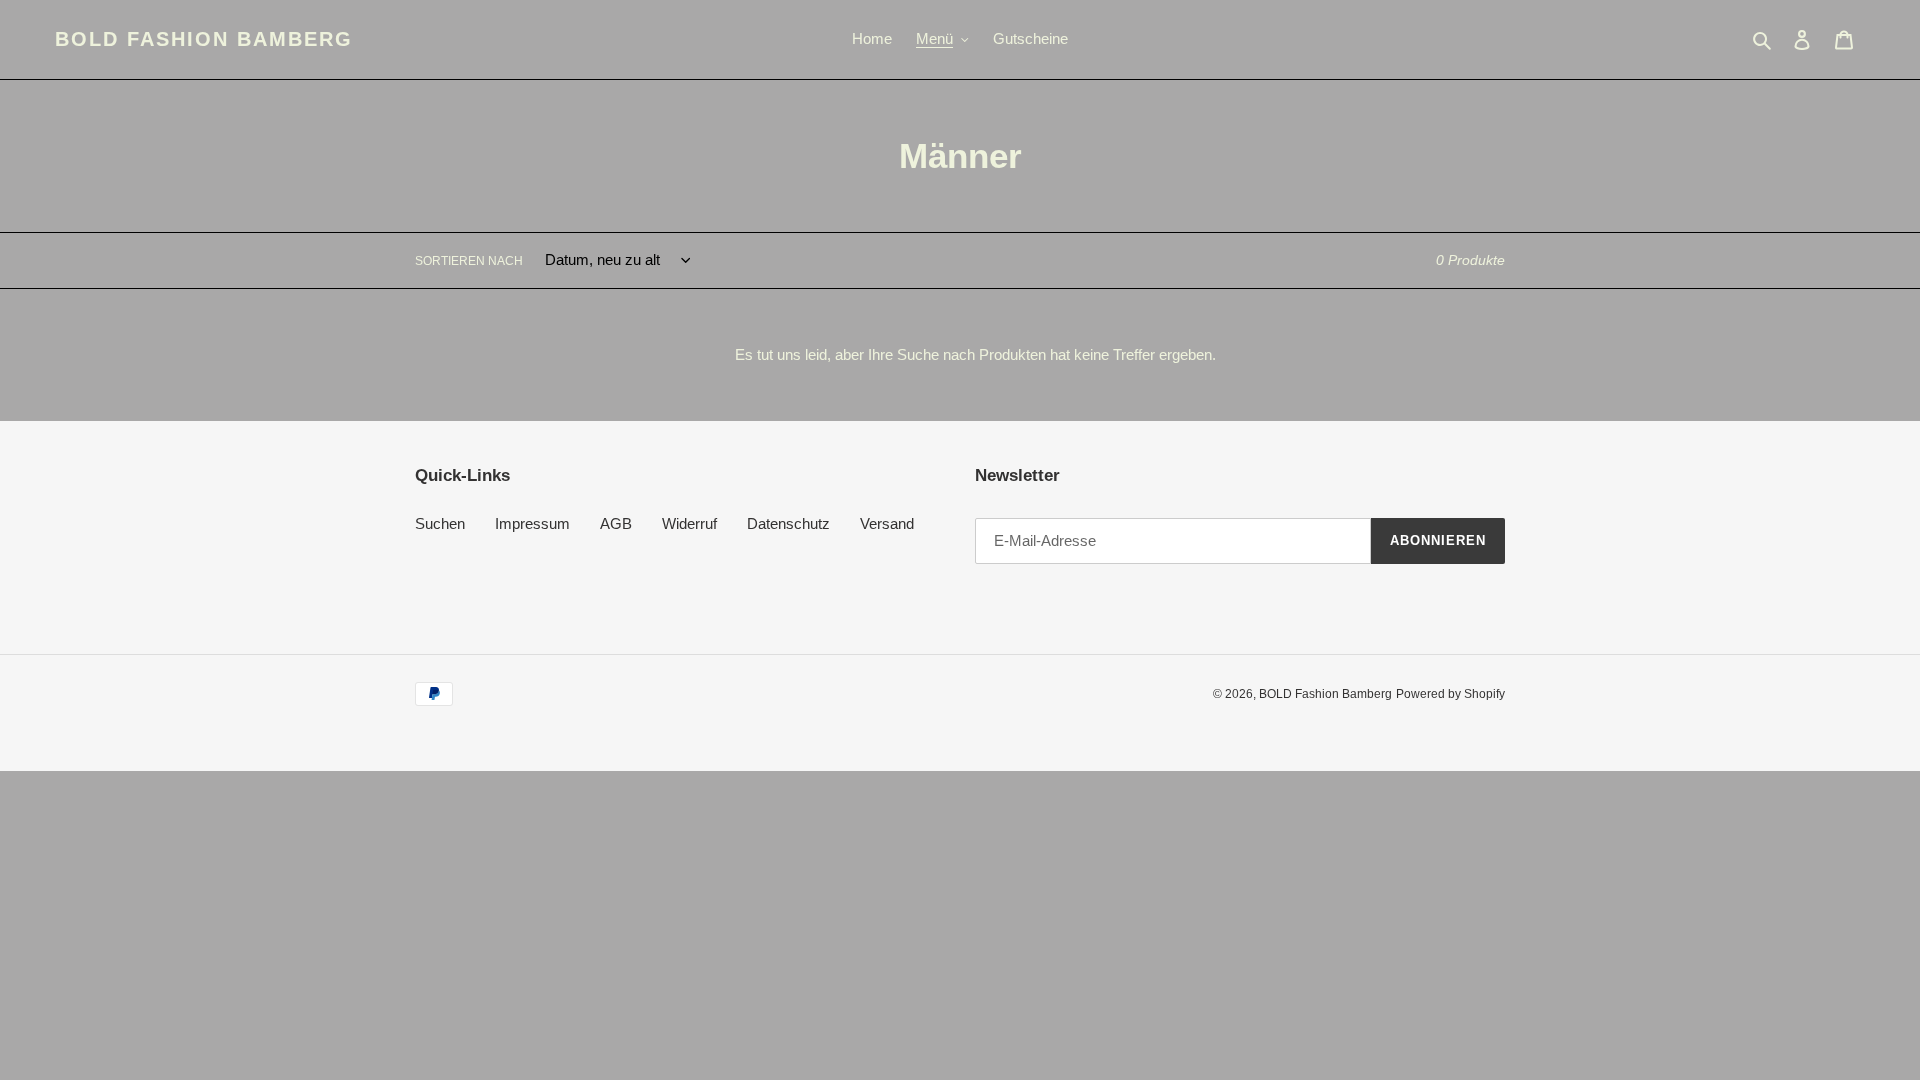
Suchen (440, 523)
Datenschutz (788, 523)
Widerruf (689, 523)
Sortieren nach (469, 261)
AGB (616, 523)
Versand (887, 523)
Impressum (532, 523)
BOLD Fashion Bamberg (204, 39)
